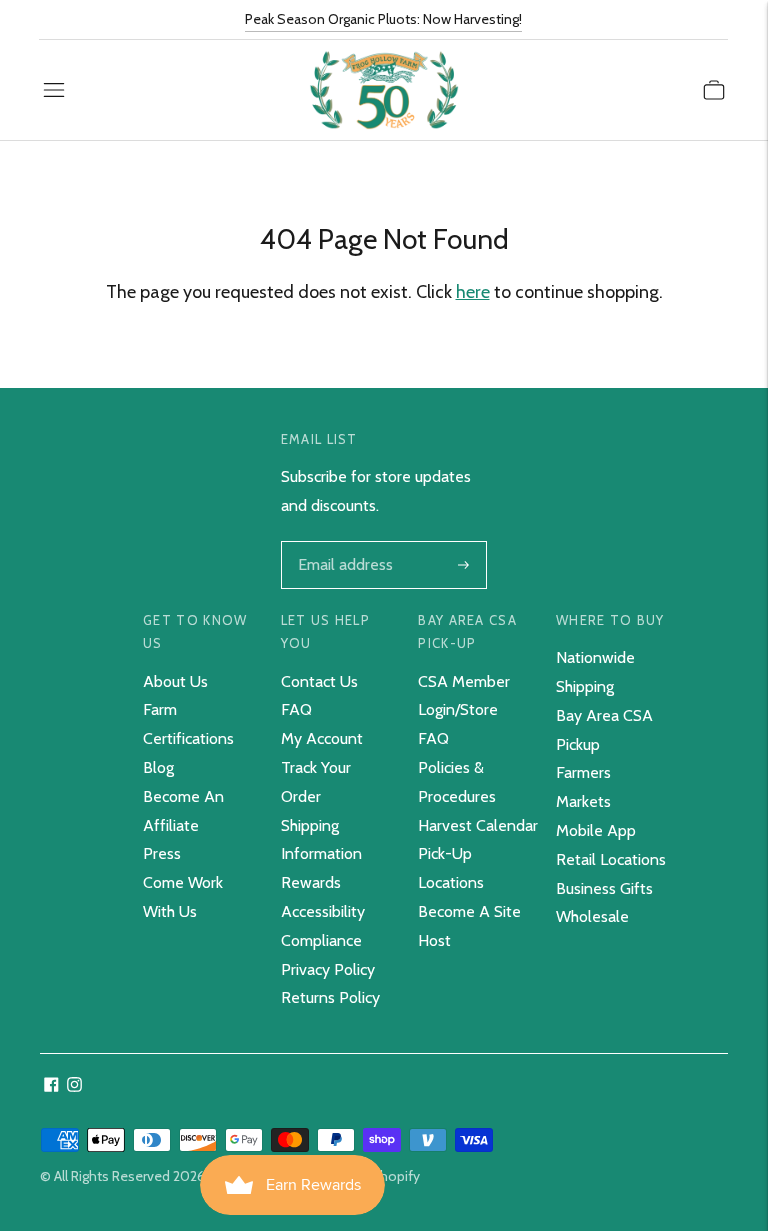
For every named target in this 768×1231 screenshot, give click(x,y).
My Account (322, 738)
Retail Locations (611, 859)
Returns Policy (330, 997)
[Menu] (54, 90)
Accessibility (323, 911)
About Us (175, 681)
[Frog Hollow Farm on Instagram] (74, 1086)
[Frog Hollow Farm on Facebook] (51, 1086)
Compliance (321, 940)
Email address (343, 543)
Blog (158, 767)
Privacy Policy (328, 969)
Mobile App (596, 830)
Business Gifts (604, 888)
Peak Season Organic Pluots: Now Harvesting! (383, 19)
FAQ (296, 709)
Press (162, 853)
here (473, 292)
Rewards (311, 882)
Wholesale (592, 916)
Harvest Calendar (478, 825)
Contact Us (319, 681)
